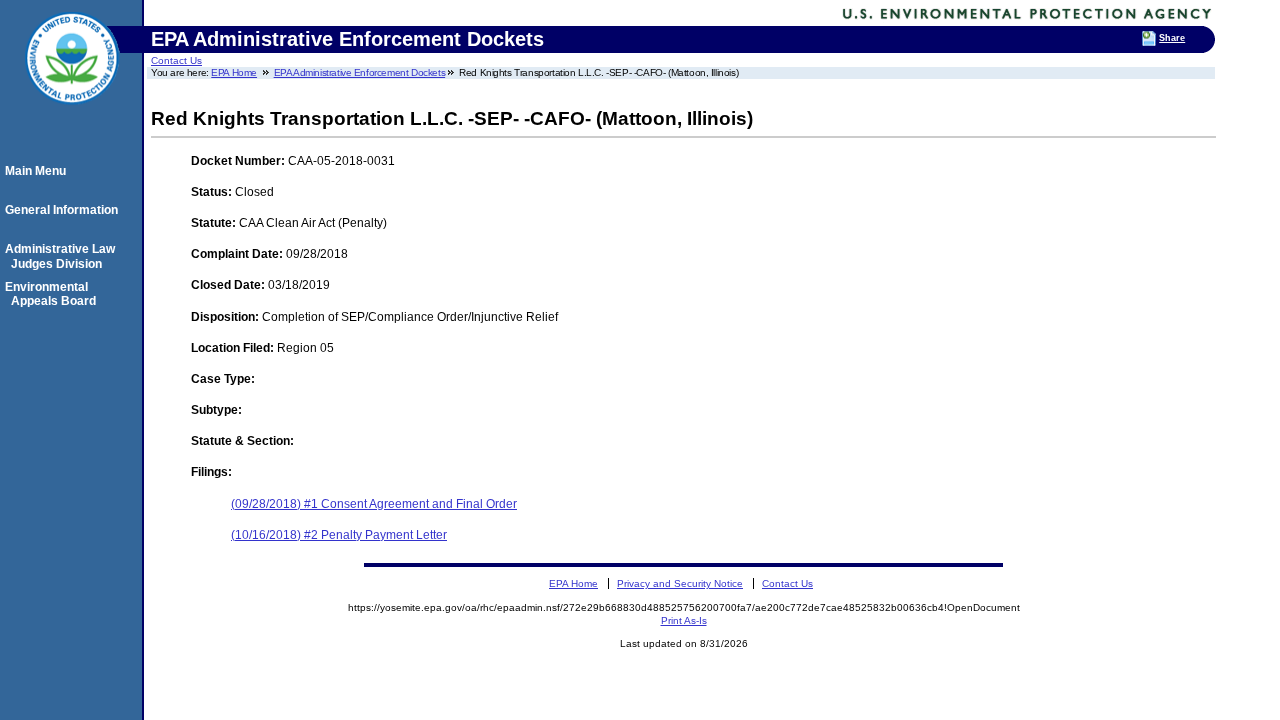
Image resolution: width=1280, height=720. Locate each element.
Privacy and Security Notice (680, 583)
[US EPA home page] (72, 115)
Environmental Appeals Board (53, 294)
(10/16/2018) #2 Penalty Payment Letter (339, 535)
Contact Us (176, 60)
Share (1172, 38)
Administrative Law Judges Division (63, 256)
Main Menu (38, 171)
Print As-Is (684, 620)
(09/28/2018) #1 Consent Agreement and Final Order (374, 504)
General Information (64, 210)
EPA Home (234, 72)
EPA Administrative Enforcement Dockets (360, 72)
